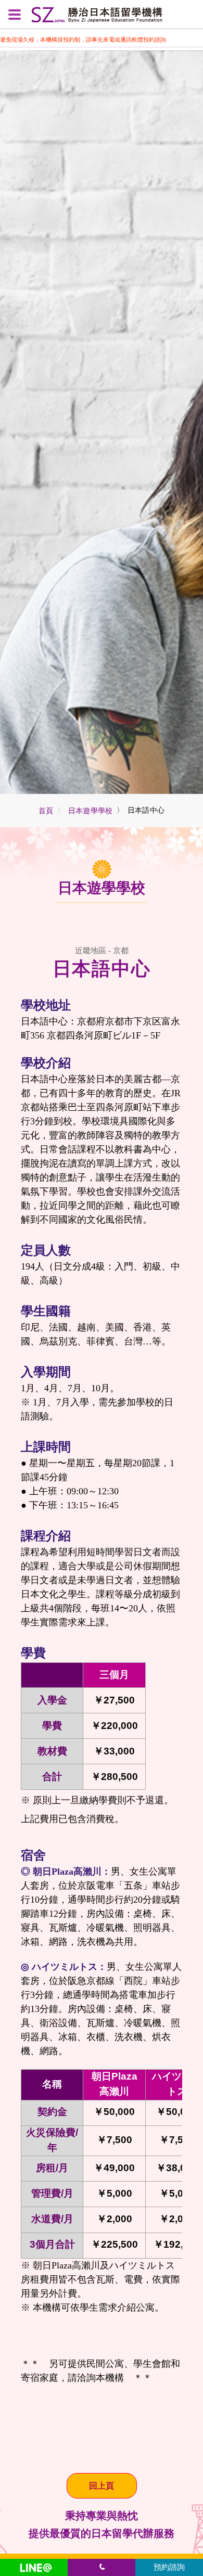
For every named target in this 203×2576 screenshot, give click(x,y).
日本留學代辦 (122, 2533)
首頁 (46, 811)
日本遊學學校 (91, 811)
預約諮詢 (169, 2567)
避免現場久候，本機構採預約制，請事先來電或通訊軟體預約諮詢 (83, 40)
